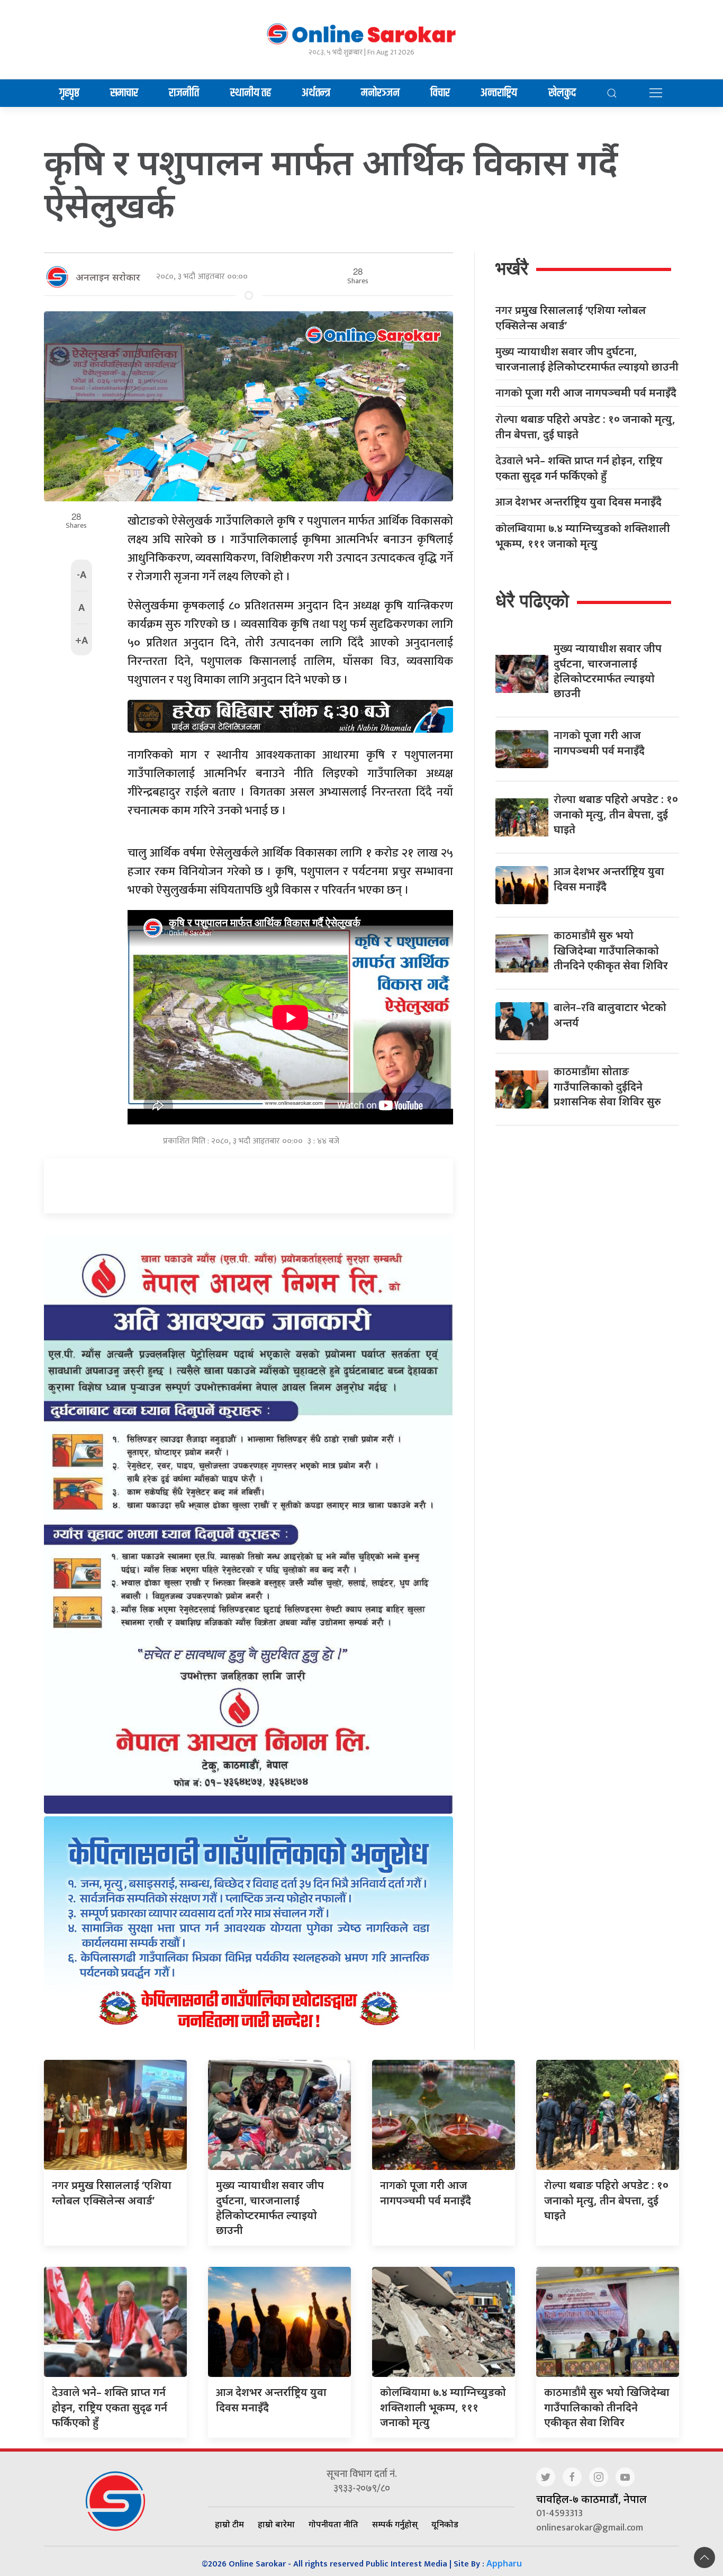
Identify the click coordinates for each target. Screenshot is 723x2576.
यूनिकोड (445, 2524)
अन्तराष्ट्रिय (499, 93)
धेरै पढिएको (532, 601)
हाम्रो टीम (229, 2524)
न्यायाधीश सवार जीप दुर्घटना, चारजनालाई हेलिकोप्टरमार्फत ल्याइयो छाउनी (587, 359)
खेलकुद (562, 93)
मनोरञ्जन (380, 93)
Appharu (504, 2563)
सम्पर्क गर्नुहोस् (395, 2524)
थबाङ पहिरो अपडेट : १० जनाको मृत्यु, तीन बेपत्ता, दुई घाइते (585, 427)
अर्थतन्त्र (316, 93)
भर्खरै (512, 268)
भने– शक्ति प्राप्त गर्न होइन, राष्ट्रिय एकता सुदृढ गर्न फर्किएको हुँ (579, 468)
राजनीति (184, 93)
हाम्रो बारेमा (276, 2524)
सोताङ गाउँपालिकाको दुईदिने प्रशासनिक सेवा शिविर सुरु (607, 1086)
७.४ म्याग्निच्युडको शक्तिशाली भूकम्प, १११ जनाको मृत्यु (583, 536)
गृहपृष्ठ (69, 93)
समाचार (124, 93)
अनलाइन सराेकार (108, 277)
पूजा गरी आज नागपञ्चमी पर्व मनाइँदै (586, 393)
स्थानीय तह (251, 93)
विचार (440, 93)
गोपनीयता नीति (333, 2524)
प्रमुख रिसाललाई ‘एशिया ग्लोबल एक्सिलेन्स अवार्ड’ (571, 318)
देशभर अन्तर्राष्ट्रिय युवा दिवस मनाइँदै (579, 502)
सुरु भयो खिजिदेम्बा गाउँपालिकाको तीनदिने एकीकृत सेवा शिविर (611, 950)
